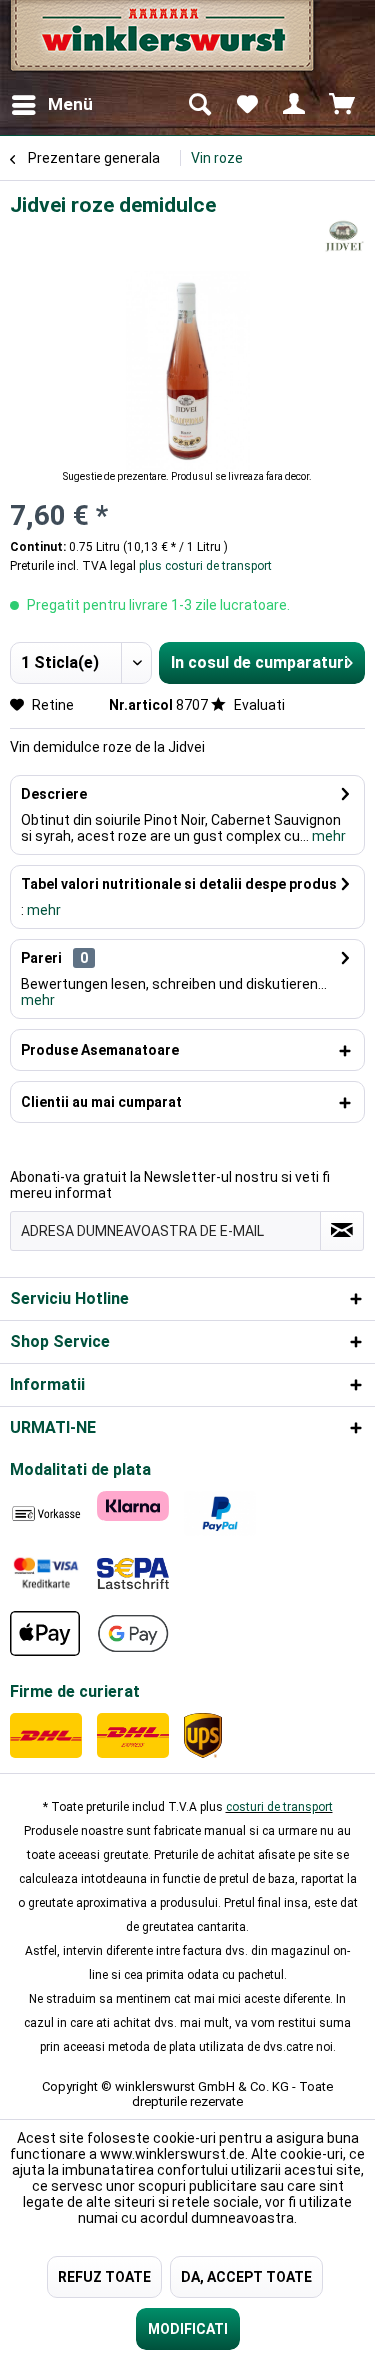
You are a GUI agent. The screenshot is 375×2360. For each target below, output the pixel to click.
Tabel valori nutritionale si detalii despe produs (179, 884)
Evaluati (258, 705)
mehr (327, 836)
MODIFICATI (188, 2329)
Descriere (54, 794)
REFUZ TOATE (104, 2277)
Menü (70, 104)
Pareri (41, 958)
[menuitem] (51, 105)
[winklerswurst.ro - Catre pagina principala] (160, 42)
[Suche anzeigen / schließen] (199, 105)
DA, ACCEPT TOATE (246, 2277)
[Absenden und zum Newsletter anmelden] (342, 1231)
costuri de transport (279, 1807)
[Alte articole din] (344, 236)
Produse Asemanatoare (100, 1050)
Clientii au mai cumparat (101, 1102)
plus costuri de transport (204, 566)
